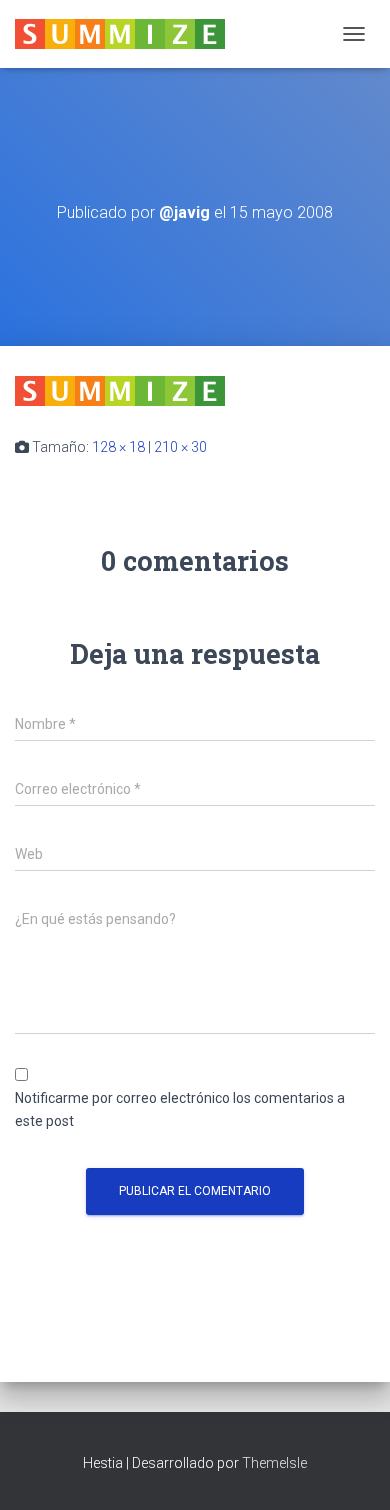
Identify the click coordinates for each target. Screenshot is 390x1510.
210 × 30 (180, 447)
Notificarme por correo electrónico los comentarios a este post (180, 1109)
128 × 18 (118, 447)
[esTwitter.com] (127, 34)
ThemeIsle (274, 1463)
